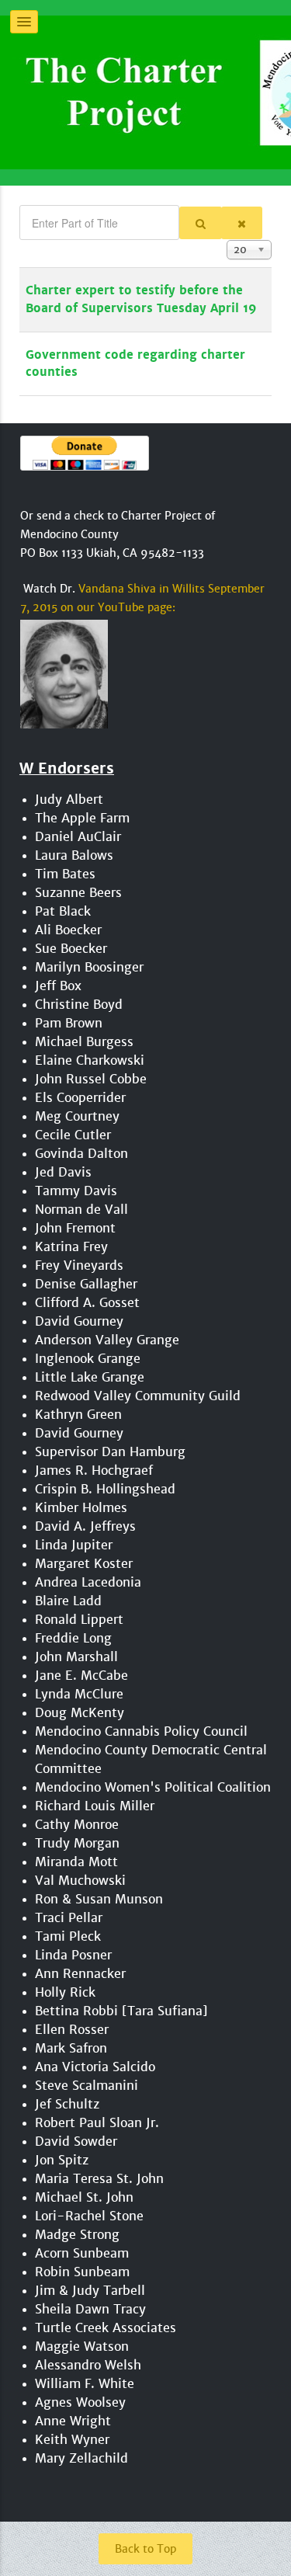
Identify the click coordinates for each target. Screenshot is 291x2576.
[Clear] (242, 223)
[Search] (201, 223)
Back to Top (145, 2549)
